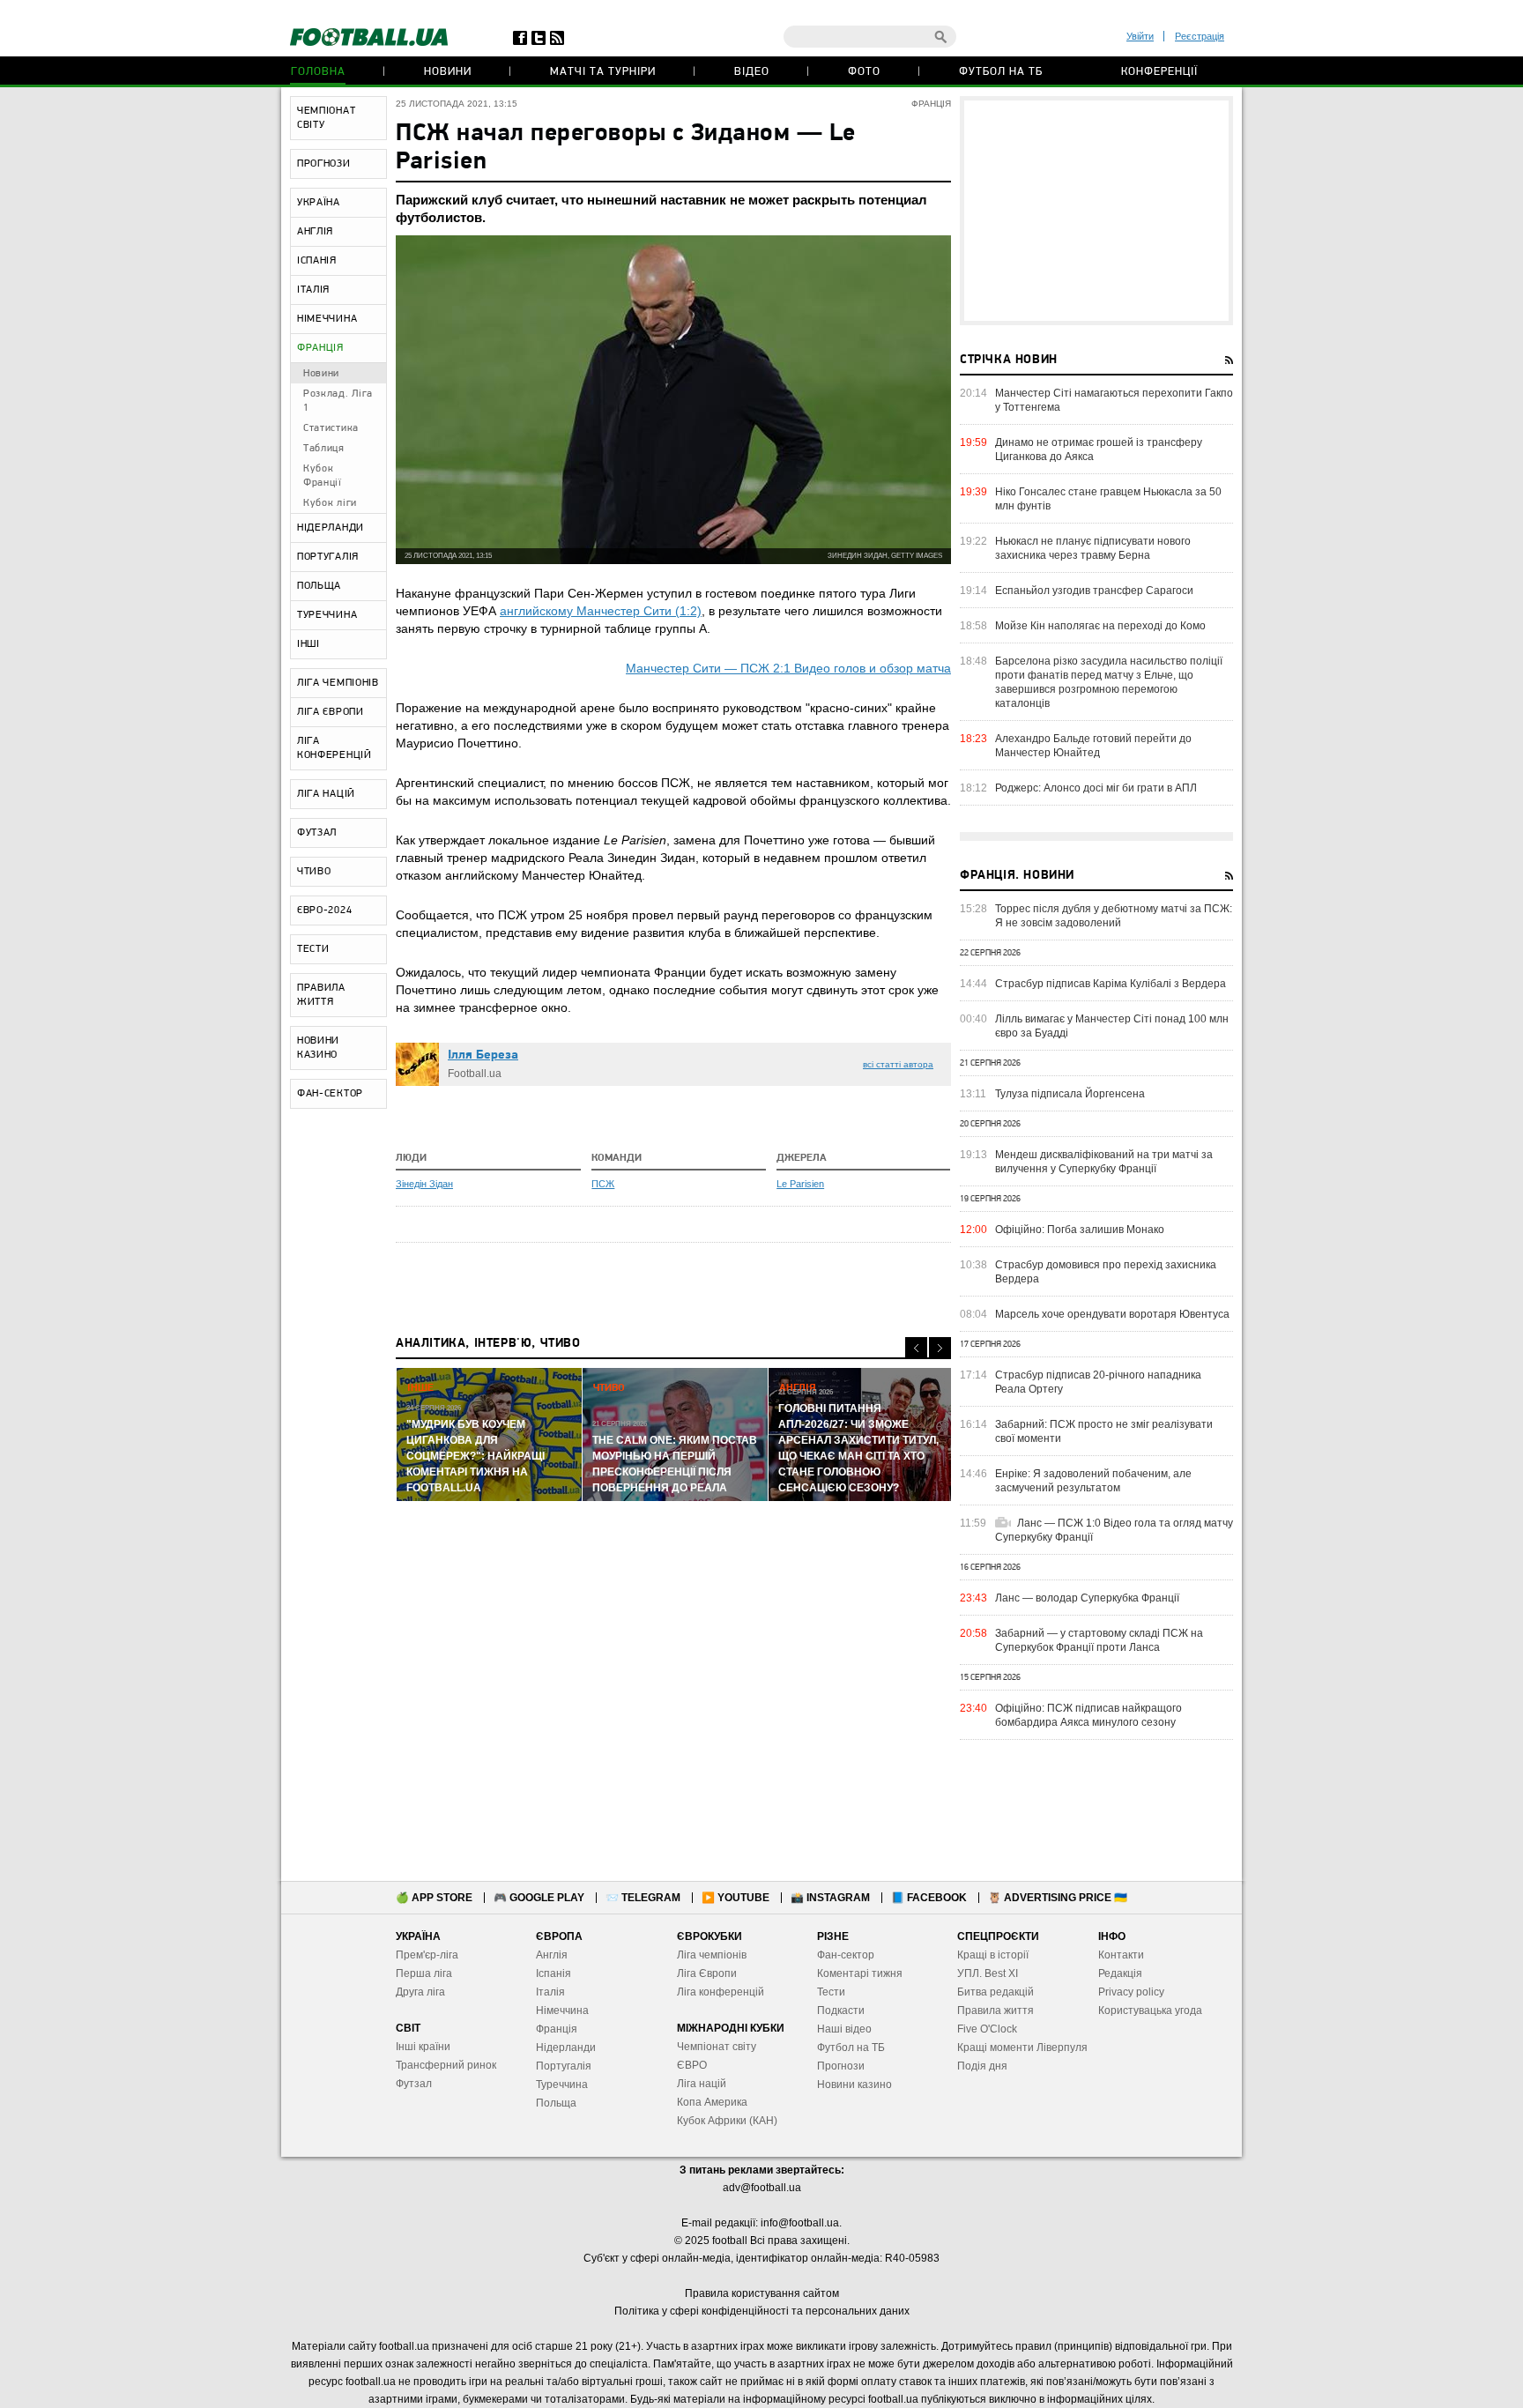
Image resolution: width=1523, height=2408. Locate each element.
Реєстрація (1200, 36)
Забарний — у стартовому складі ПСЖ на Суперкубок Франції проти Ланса (1099, 1640)
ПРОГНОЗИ (324, 164)
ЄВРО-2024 (324, 910)
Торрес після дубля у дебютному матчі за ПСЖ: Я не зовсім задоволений (1114, 916)
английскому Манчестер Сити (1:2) (601, 611)
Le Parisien (800, 1184)
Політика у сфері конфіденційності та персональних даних (762, 2311)
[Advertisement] (1096, 211)
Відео (752, 72)
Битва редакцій (996, 1992)
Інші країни (423, 2047)
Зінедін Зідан (424, 1184)
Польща (556, 2103)
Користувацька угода (1150, 2010)
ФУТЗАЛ (317, 833)
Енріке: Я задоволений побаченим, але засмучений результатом (1093, 1481)
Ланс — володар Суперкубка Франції (1087, 1598)
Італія (550, 1992)
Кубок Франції (323, 476)
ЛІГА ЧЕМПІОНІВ (338, 683)
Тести (831, 1992)
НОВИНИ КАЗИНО (318, 1048)
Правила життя (996, 2010)
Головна (318, 72)
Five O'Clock (987, 2029)
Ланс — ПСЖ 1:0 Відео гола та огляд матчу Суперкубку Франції (1114, 1530)
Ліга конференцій (721, 1992)
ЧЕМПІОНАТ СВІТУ (326, 118)
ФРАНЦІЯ (320, 348)
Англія (552, 1955)
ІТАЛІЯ (313, 290)
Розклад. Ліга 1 (338, 401)
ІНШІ (308, 644)
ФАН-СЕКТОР (330, 1094)
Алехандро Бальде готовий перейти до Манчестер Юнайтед (1093, 746)
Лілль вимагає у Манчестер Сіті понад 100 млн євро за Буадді (1112, 1026)
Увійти (1140, 36)
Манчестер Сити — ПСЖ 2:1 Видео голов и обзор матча (788, 668)
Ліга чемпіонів (712, 1955)
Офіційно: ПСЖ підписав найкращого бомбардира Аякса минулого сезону (1088, 1715)
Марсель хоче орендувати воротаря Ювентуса (1112, 1314)
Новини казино (854, 2085)
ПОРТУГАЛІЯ (328, 557)
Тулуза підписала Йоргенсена (1070, 1094)
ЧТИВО (314, 872)
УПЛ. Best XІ (988, 1973)
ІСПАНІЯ (317, 261)
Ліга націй (702, 2084)
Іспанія (553, 1973)
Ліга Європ (704, 1973)
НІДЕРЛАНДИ (331, 528)
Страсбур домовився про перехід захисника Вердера (1106, 1272)
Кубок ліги (330, 503)
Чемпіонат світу (717, 2047)
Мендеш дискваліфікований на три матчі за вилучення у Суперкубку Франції (1104, 1162)
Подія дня (982, 2066)
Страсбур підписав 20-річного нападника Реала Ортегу (1098, 1382)
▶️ (735, 1898)
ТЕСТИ (313, 949)
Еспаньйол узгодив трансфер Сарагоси (1094, 591)
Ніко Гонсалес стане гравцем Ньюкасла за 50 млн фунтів (1108, 499)
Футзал (414, 2084)
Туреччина (562, 2085)
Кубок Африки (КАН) (727, 2121)
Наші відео (844, 2029)
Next (940, 1348)
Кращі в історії (993, 1955)
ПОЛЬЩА (319, 586)
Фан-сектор (846, 1955)
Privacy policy (1131, 1992)
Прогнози (841, 2066)
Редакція (1120, 1973)
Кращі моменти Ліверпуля (1022, 2048)
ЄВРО (692, 2065)
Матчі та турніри (603, 72)
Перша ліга (424, 1973)
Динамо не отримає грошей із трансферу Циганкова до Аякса (1099, 450)
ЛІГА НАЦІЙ (326, 794)
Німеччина (562, 2010)
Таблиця (324, 449)
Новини (448, 72)
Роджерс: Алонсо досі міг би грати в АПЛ (1096, 788)
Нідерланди (566, 2048)
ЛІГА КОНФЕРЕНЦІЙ (334, 748)
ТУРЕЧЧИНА (327, 615)
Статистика (331, 428)
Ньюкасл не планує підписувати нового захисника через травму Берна (1093, 548)
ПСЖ (603, 1184)
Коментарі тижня (860, 1973)
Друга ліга (420, 1992)
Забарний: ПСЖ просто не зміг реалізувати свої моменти (1104, 1431)
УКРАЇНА (319, 203)
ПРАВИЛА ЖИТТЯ (321, 995)
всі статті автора (898, 1064)
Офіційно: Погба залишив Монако (1080, 1230)
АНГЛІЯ (315, 232)
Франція (557, 2029)
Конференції (1159, 72)
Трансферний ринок (446, 2065)
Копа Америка (712, 2102)
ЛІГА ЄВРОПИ (331, 712)
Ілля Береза (483, 1055)
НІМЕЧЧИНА (327, 319)
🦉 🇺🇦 (1058, 1898)
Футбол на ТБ (1001, 72)
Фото (864, 72)
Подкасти (841, 2010)
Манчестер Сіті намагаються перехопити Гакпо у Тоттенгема (1114, 400)
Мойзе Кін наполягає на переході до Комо (1100, 626)
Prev (916, 1348)
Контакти (1121, 1955)
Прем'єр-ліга (427, 1955)
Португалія (564, 2066)
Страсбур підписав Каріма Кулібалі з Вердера (1111, 984)
